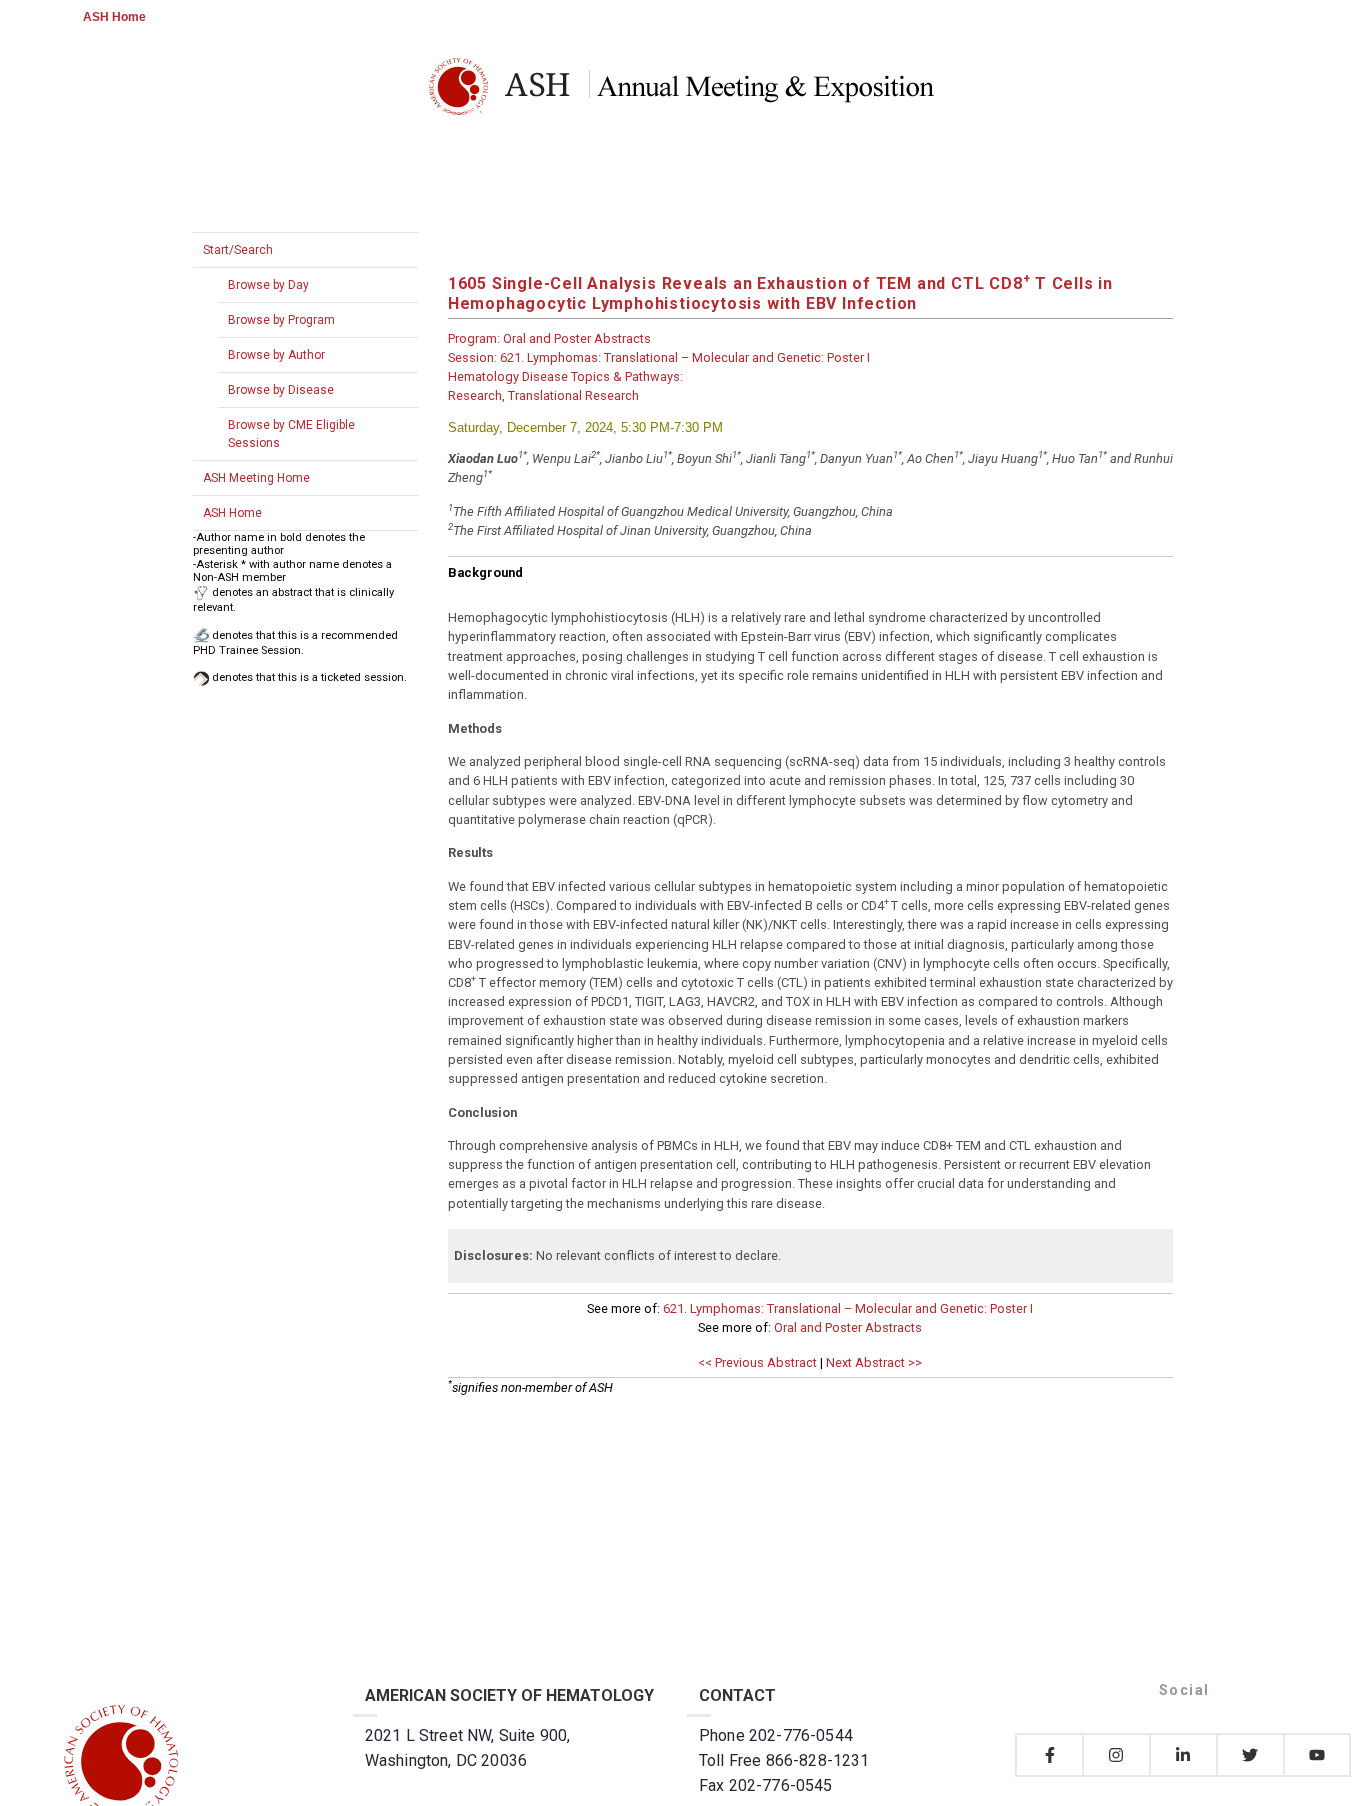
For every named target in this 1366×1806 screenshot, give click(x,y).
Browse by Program (281, 320)
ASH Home (114, 17)
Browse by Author (276, 355)
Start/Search (238, 250)
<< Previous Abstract (757, 1362)
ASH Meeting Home (256, 478)
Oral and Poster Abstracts (848, 1327)
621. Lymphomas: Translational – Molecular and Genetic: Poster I (848, 1308)
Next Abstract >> (874, 1362)
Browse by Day (268, 285)
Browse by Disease (281, 390)
